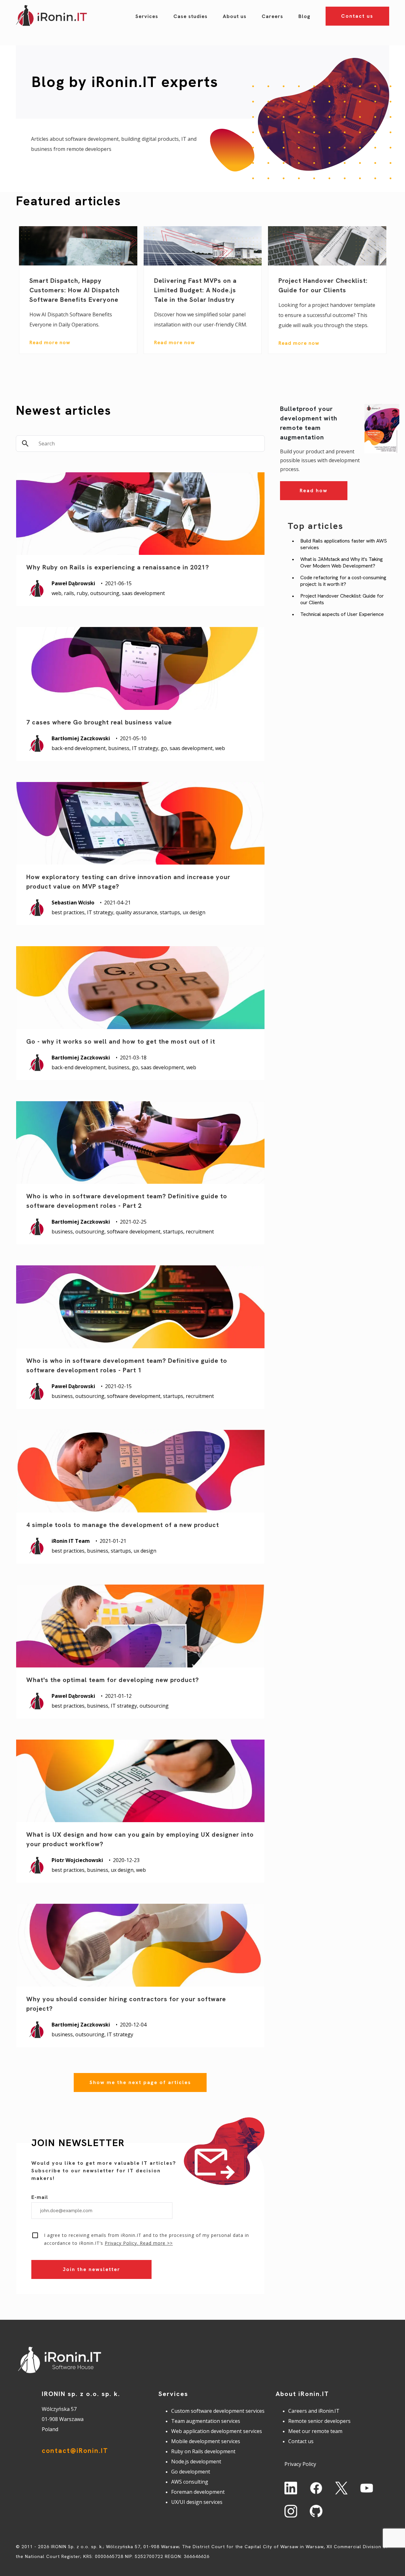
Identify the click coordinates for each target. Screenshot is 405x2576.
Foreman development (198, 2492)
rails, (70, 593)
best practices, (69, 912)
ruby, (83, 593)
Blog (304, 16)
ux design (194, 912)
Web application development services (217, 2431)
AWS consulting (190, 2482)
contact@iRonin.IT (75, 2451)
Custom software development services (218, 2411)
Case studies (190, 16)
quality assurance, (138, 912)
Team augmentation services (206, 2421)
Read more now (50, 342)
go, (165, 748)
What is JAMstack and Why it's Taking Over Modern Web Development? (342, 562)
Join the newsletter (91, 2269)
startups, (171, 912)
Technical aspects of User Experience (342, 614)
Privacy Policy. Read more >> (139, 2243)
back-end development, (80, 748)
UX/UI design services (197, 2502)
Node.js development (196, 2461)
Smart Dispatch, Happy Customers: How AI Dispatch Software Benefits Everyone (75, 290)
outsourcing (154, 1706)
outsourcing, (106, 593)
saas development (143, 593)
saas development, (192, 748)
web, (58, 593)
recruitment (200, 1232)
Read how (314, 490)
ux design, (123, 1870)
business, (120, 748)
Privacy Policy (300, 2464)
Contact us (357, 16)
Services (147, 16)
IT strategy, (146, 748)
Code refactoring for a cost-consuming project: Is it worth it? (343, 581)
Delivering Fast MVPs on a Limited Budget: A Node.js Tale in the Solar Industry (195, 290)
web (220, 748)
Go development (191, 2472)
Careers (272, 16)
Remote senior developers (319, 2421)
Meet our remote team (315, 2431)
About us (235, 16)
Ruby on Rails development (203, 2451)
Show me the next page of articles (140, 2082)
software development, (135, 1232)
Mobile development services (206, 2441)
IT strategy (120, 2034)
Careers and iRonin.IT (314, 2411)
